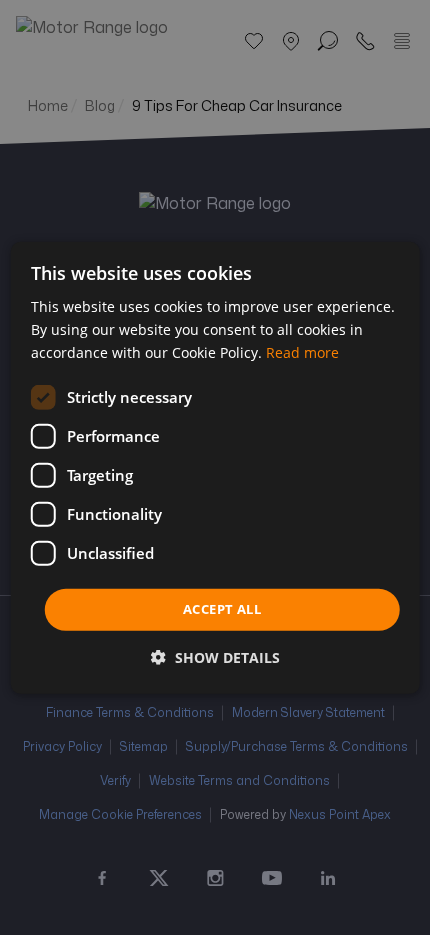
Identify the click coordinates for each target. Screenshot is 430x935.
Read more (302, 352)
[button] (215, 657)
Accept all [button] (222, 609)
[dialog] (215, 467)
